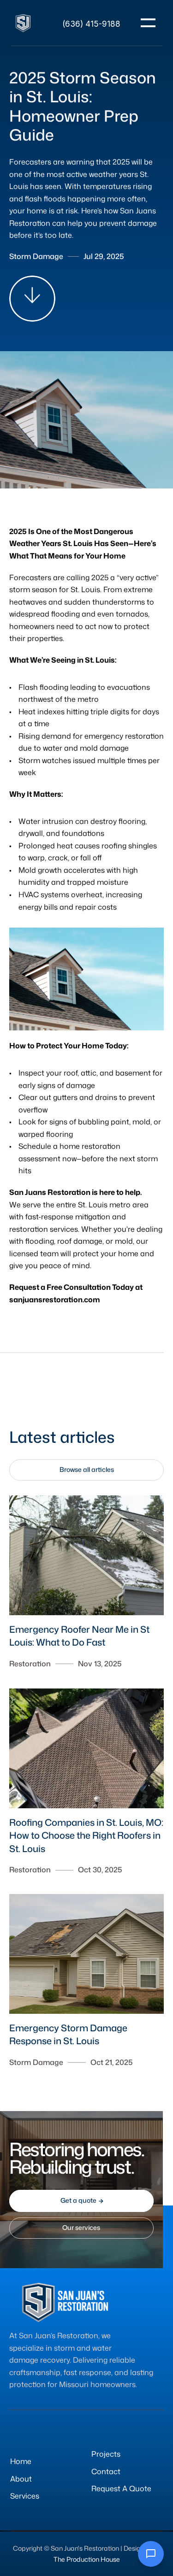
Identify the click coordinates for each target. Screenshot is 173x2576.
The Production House (87, 2559)
